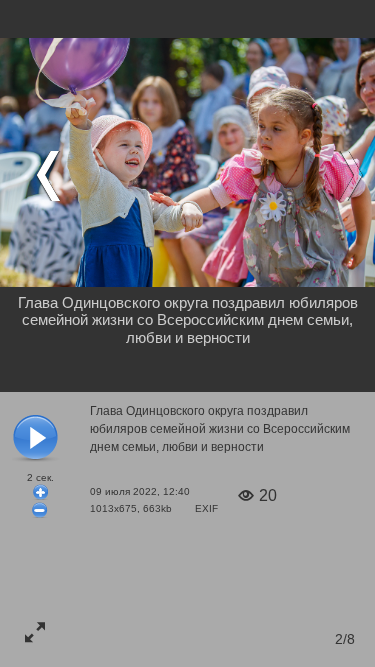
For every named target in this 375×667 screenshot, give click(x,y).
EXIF (206, 508)
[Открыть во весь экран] (35, 632)
